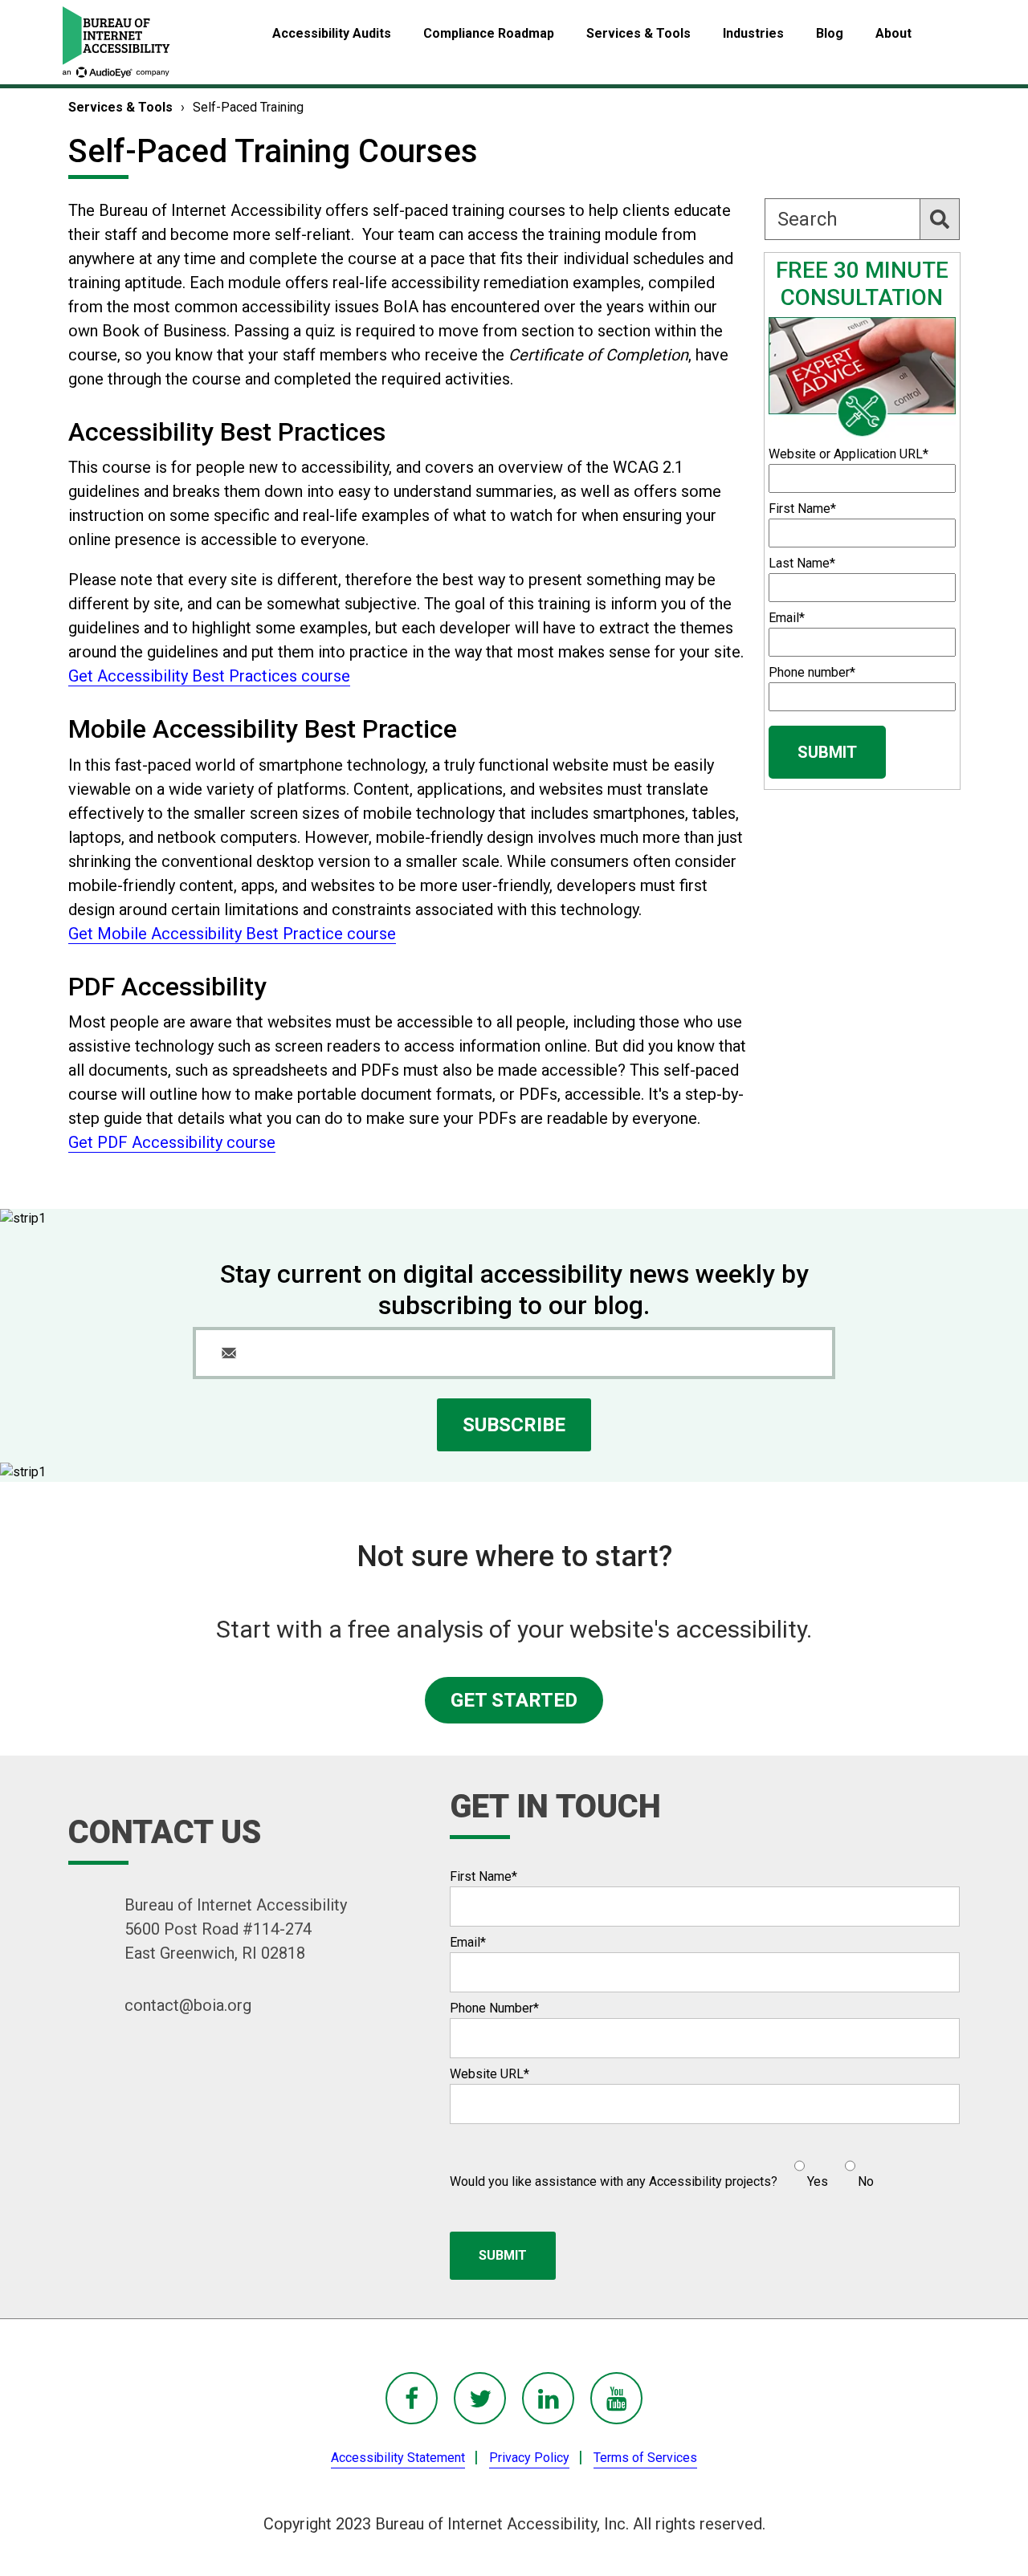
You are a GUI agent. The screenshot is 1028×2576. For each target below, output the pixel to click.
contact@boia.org (188, 2005)
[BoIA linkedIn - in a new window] (548, 2398)
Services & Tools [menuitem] (638, 33)
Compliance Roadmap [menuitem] (489, 33)
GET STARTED (514, 1700)
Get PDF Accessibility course (172, 1142)
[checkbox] (826, 2167)
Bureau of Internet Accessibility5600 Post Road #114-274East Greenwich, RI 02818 (236, 1929)
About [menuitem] (893, 33)
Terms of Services (645, 2458)
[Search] (940, 219)
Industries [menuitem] (753, 33)
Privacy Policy (529, 2458)
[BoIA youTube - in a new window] (616, 2398)
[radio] (809, 2167)
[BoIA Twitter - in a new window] (480, 2398)
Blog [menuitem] (830, 33)
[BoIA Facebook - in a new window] (412, 2398)
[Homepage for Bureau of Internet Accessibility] (116, 42)
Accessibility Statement (398, 2458)
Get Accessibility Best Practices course (209, 676)
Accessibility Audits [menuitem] (332, 33)
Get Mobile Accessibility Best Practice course (232, 934)
